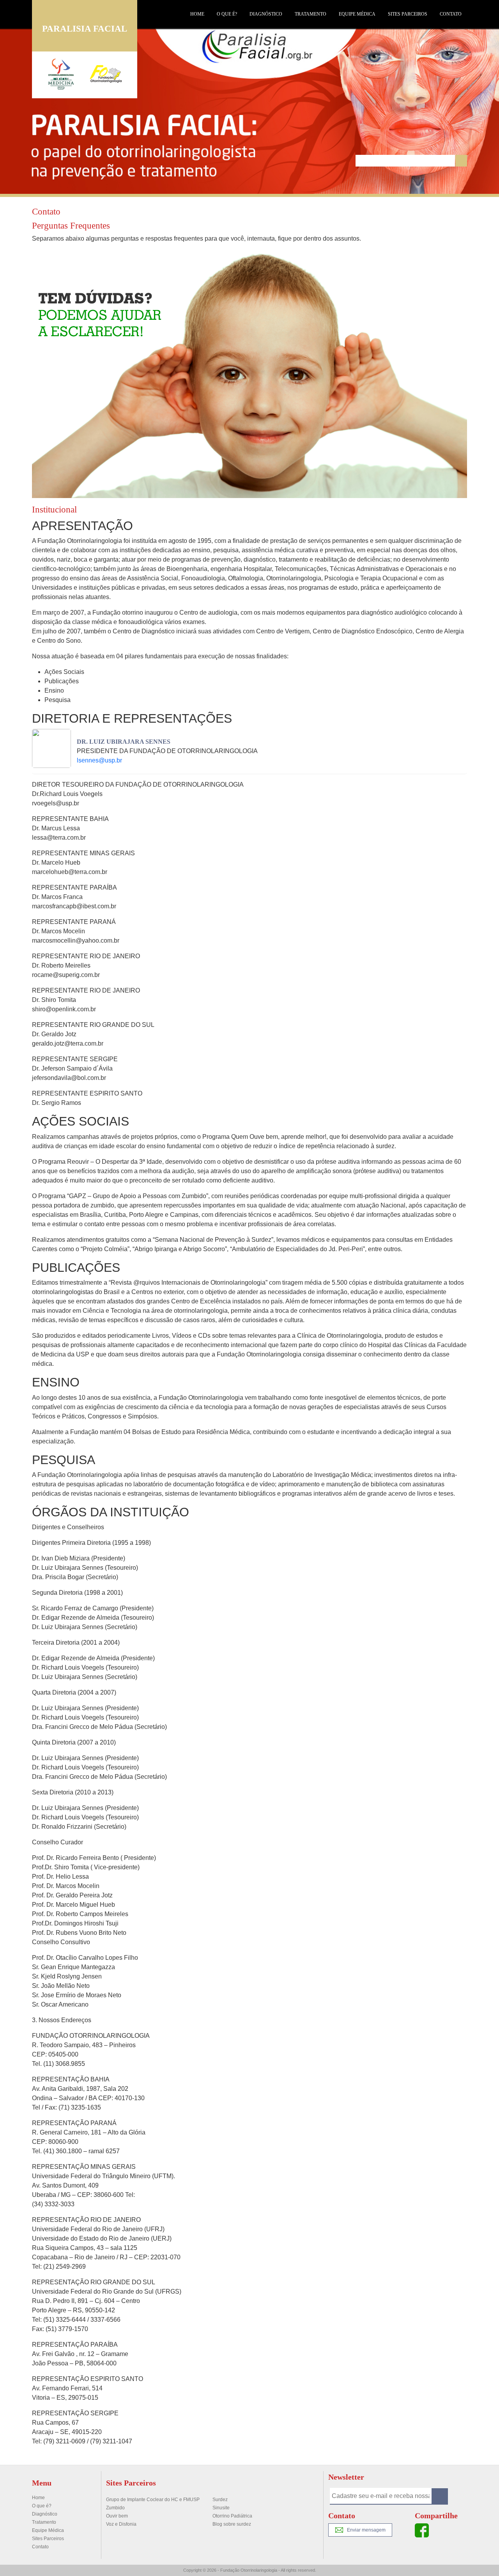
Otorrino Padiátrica (232, 2516)
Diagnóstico (266, 14)
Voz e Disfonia (121, 2524)
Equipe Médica (357, 14)
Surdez (220, 2500)
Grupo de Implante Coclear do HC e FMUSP (153, 2500)
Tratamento (311, 14)
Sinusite (221, 2508)
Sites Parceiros (408, 14)
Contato (451, 14)
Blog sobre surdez (232, 2524)
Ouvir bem (117, 2516)
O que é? (227, 14)
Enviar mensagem (366, 2530)
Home (197, 14)
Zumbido (115, 2508)
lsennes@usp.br (99, 760)
